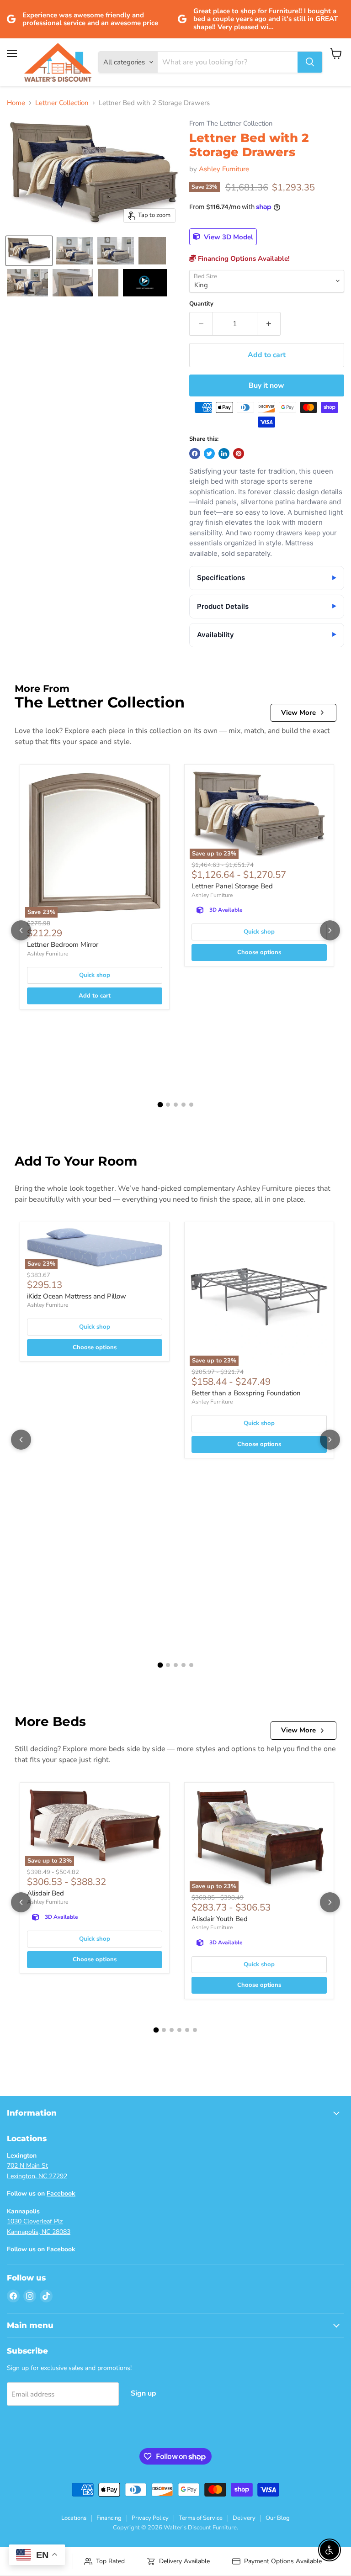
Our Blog (278, 2518)
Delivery (244, 2518)
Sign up (144, 2393)
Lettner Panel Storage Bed (232, 886)
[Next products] (330, 930)
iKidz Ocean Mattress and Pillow (77, 1296)
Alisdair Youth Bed (220, 1919)
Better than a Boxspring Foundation (246, 1393)
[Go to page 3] (176, 1105)
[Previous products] (21, 930)
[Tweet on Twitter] (209, 454)
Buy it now (266, 385)
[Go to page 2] (168, 1105)
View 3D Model (228, 237)
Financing (109, 2518)
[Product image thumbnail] (29, 251)
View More (298, 713)
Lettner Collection (62, 103)
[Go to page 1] (160, 1105)
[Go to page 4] (183, 1105)
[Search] (310, 62)
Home (16, 103)
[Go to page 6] (195, 2030)
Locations (74, 2518)
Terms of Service (201, 2518)
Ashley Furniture (224, 169)
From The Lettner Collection (231, 124)
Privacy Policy (150, 2518)
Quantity (201, 304)
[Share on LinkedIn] (224, 454)
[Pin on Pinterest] (239, 454)
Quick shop (95, 975)
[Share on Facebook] (195, 454)
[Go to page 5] (191, 1105)
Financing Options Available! (243, 259)
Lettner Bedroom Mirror (63, 945)
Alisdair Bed (45, 1893)
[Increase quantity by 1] (269, 324)
